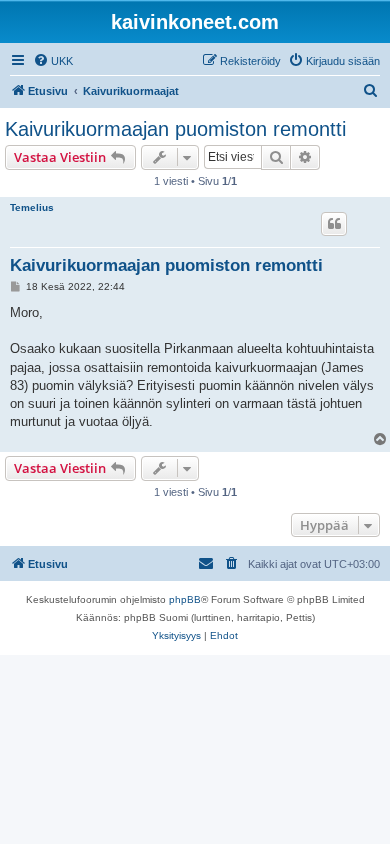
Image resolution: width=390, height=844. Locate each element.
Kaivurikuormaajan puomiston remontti (175, 129)
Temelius (32, 207)
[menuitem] (53, 61)
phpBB (185, 599)
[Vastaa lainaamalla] (334, 224)
